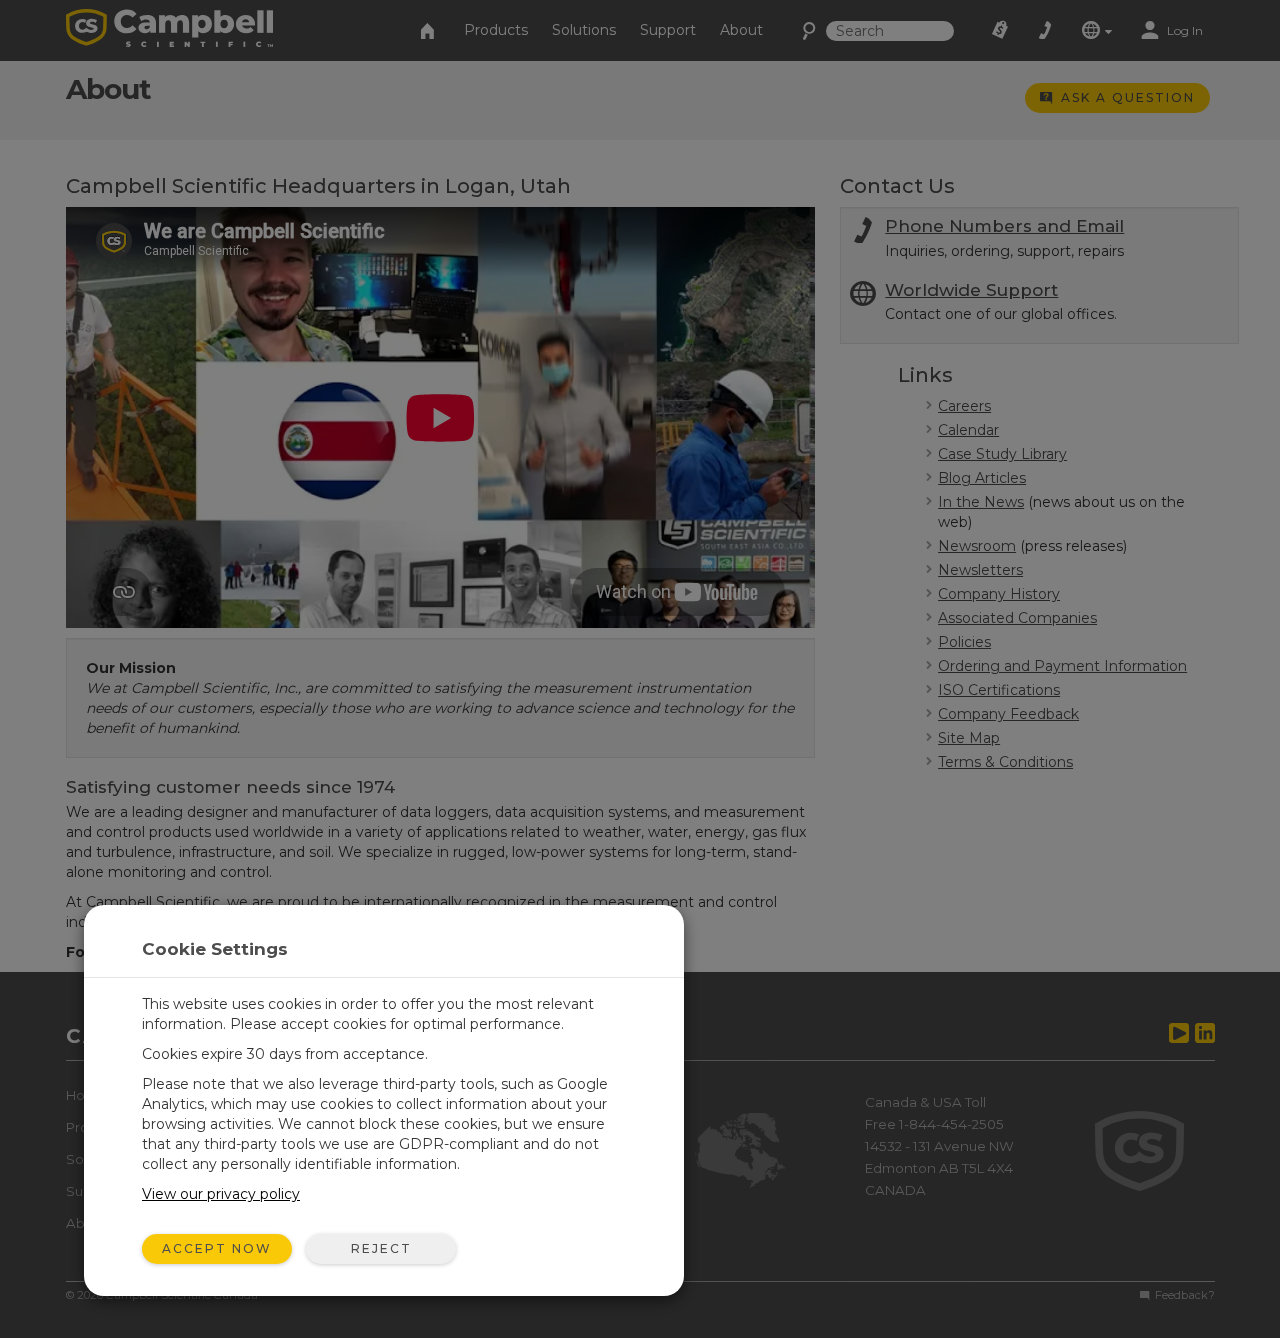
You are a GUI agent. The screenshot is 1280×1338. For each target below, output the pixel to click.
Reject (381, 1248)
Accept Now (217, 1248)
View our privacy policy (221, 1194)
